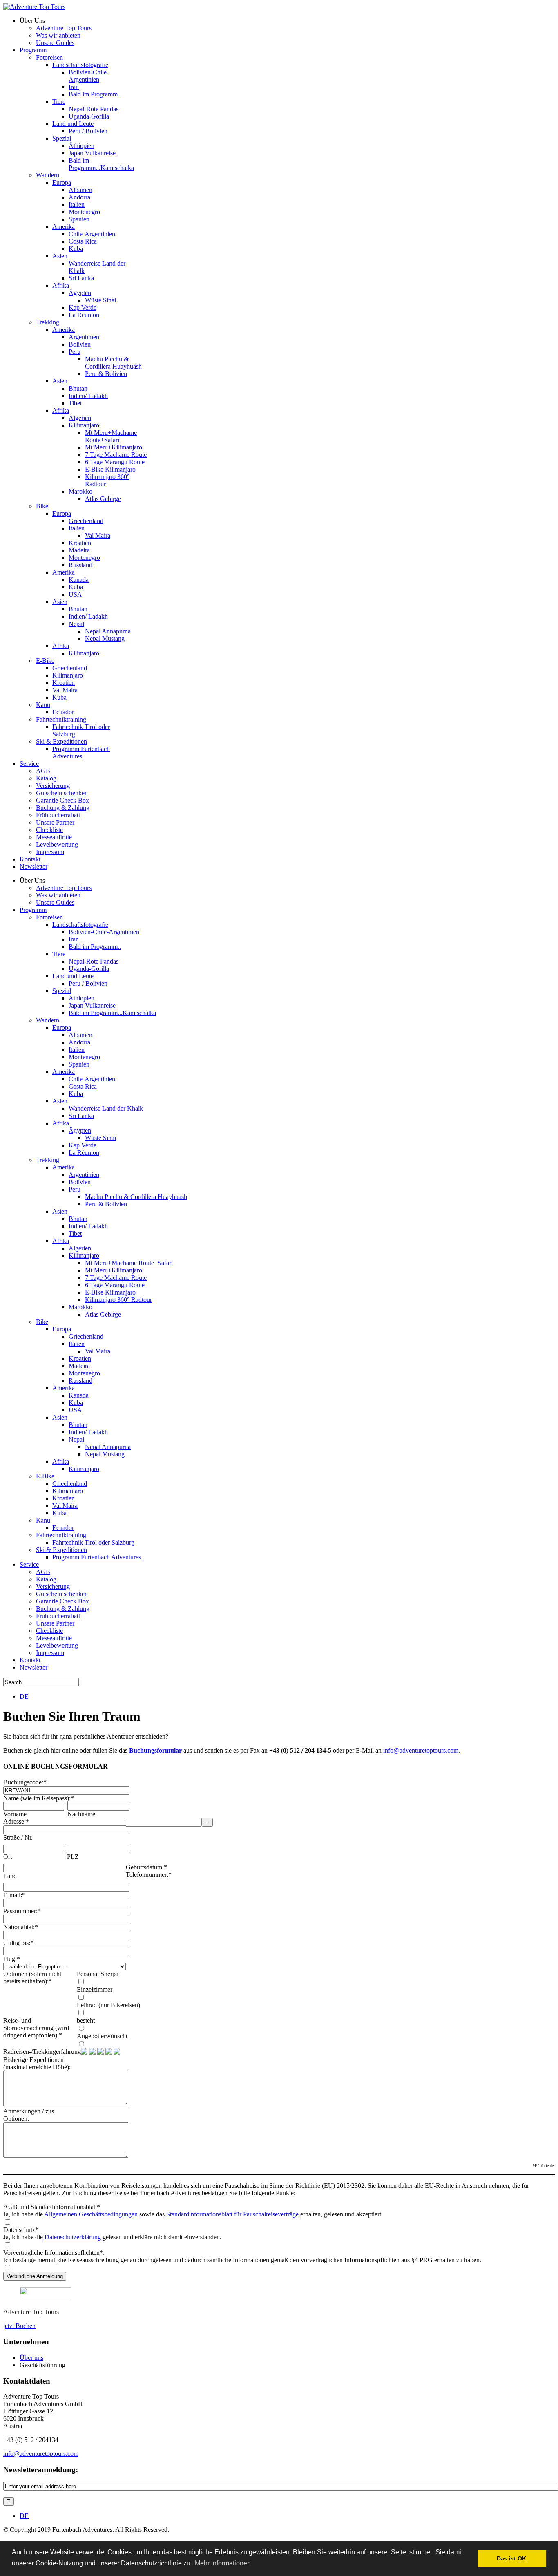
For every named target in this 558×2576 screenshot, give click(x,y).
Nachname (81, 1814)
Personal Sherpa (98, 1974)
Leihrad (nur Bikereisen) (108, 2005)
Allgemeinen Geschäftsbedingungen (91, 2214)
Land (10, 1876)
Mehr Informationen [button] (223, 2563)
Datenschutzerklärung (73, 2237)
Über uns (31, 2358)
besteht (86, 2020)
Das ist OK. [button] (512, 2558)
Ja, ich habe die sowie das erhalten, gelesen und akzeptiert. (193, 2214)
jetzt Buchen (19, 2326)
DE (24, 1696)
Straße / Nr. (18, 1837)
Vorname (15, 1814)
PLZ (73, 1857)
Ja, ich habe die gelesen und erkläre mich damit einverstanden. (112, 2237)
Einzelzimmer (95, 1989)
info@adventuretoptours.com (421, 1750)
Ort (8, 1857)
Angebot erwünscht (102, 2036)
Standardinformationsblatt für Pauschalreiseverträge (232, 2214)
